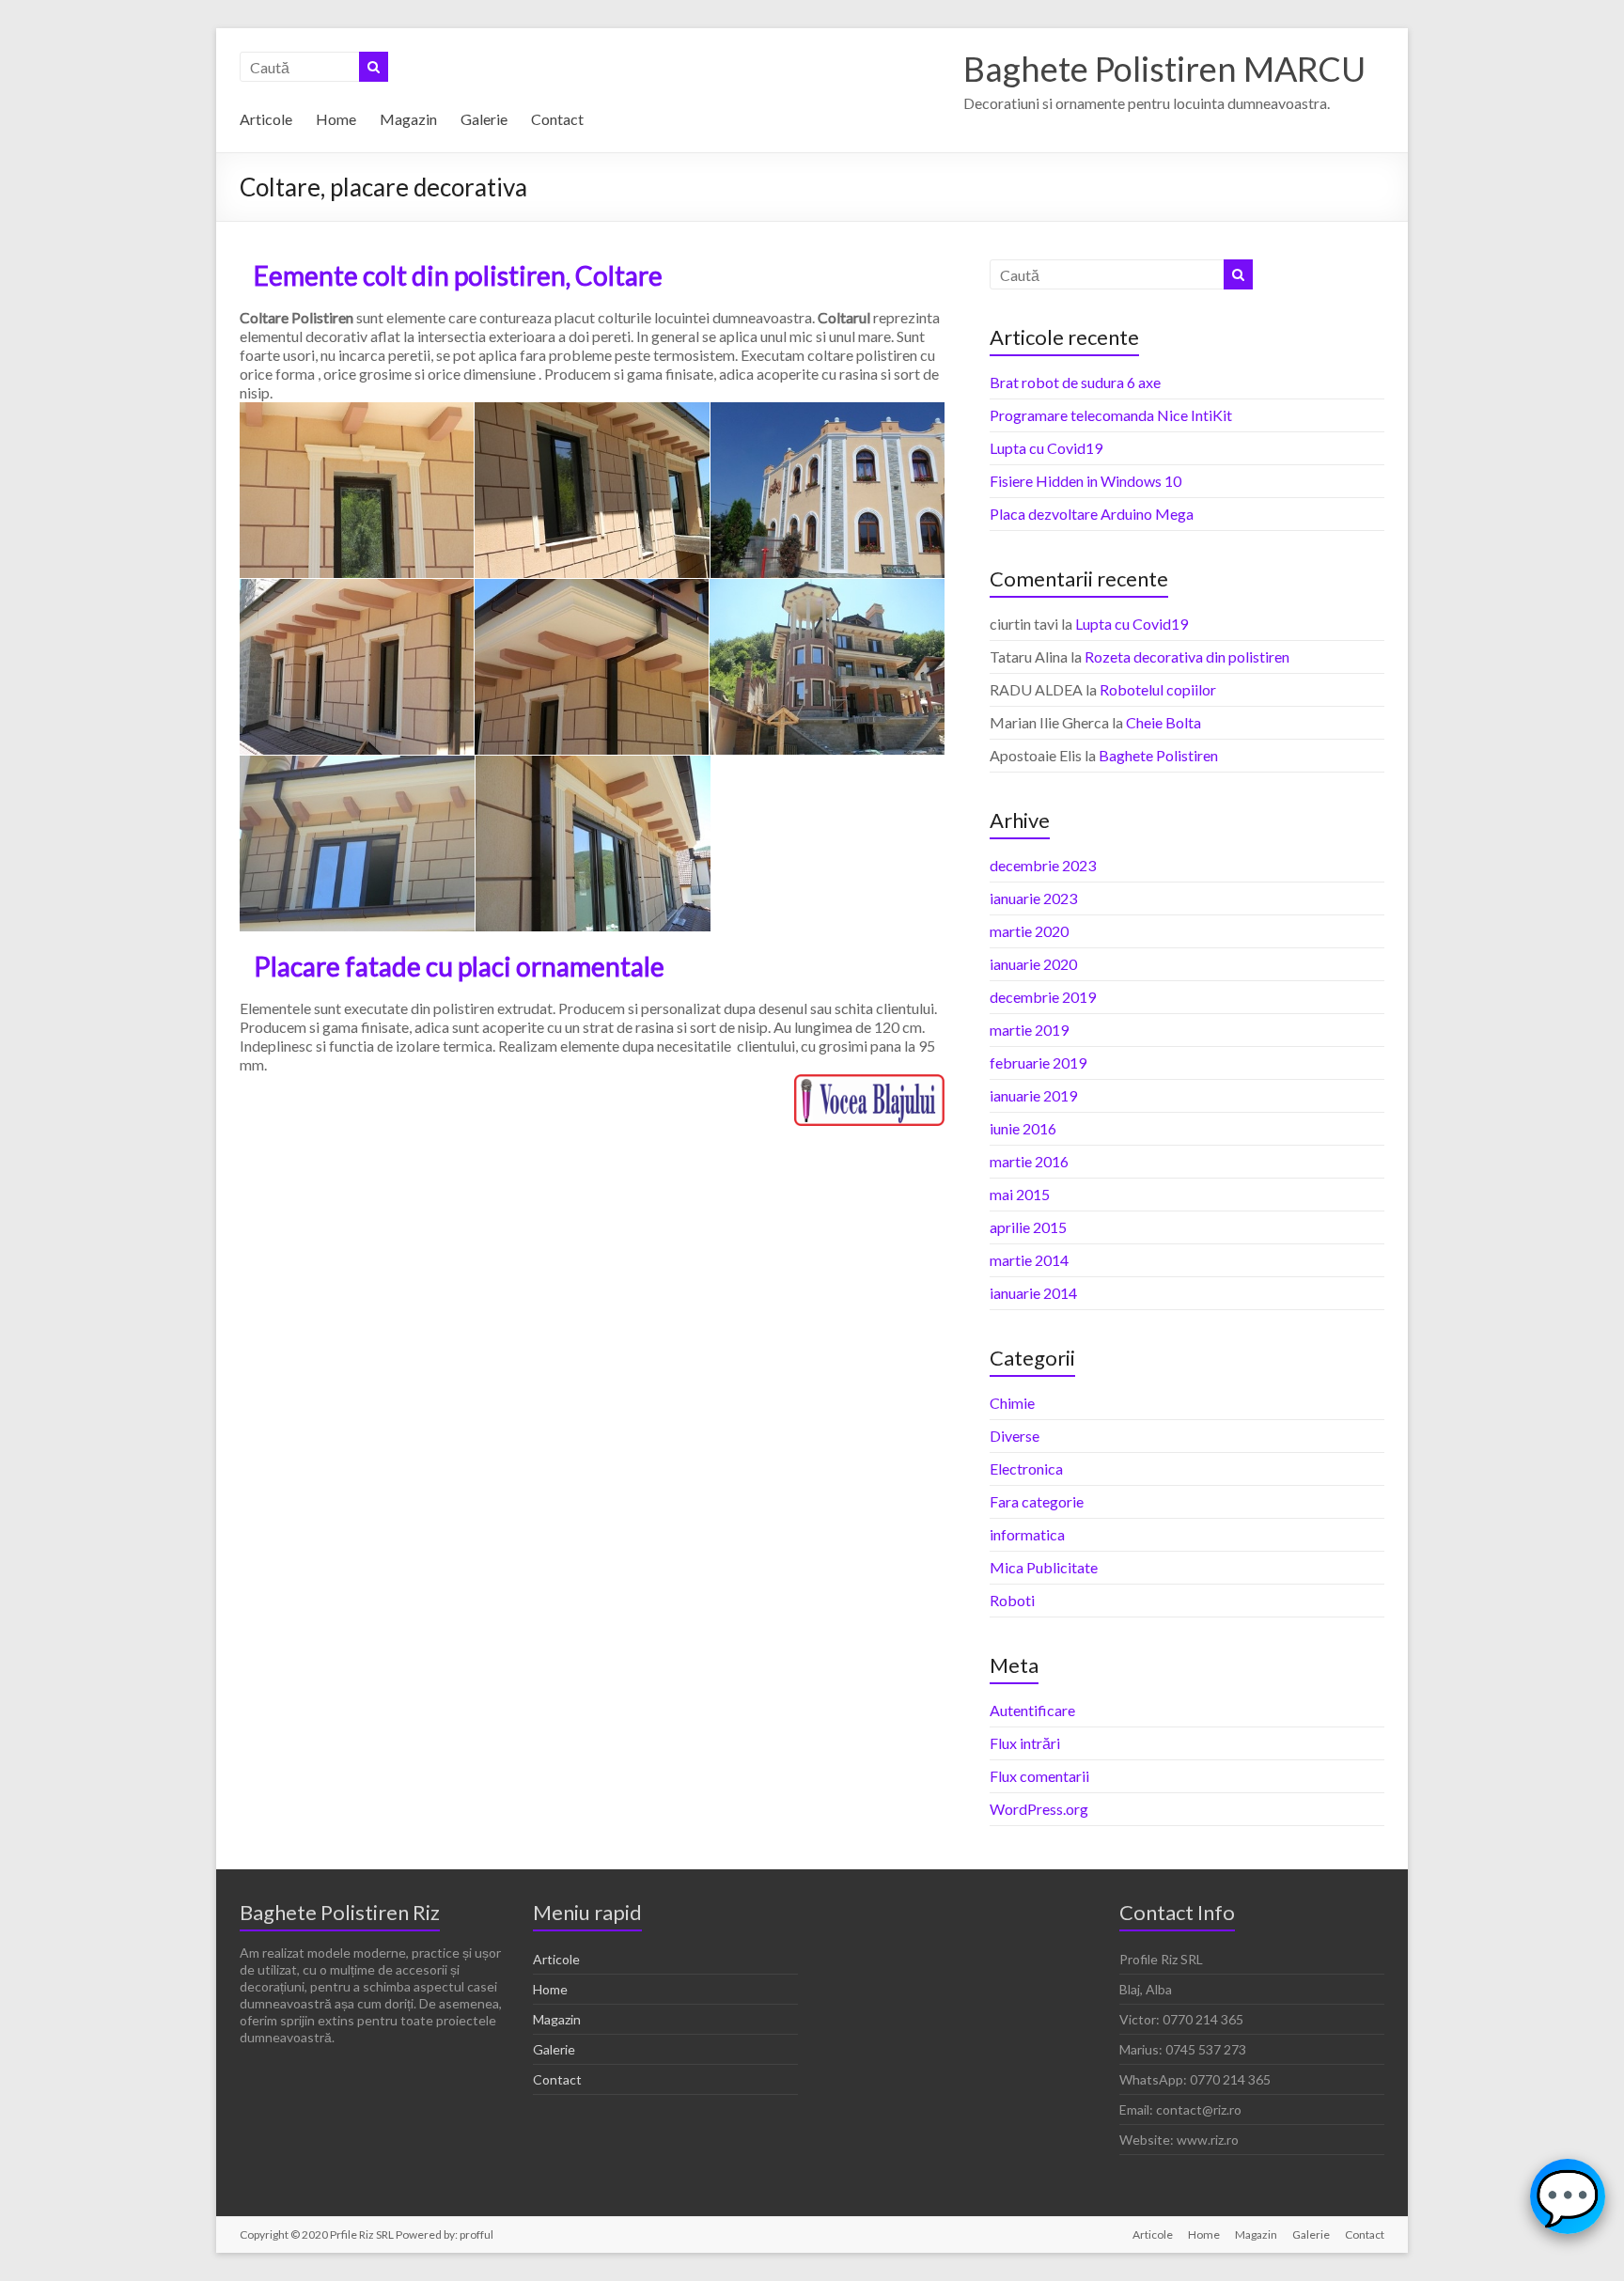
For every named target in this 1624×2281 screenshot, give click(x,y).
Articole (266, 119)
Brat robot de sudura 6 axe (1075, 382)
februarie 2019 (1038, 1062)
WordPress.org (1039, 1809)
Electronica (1026, 1469)
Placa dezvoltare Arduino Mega (1092, 514)
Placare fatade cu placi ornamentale (459, 966)
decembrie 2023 (1043, 865)
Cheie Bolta (1163, 722)
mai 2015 (1020, 1194)
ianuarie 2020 (1033, 964)
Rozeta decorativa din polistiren (1187, 656)
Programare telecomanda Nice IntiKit (1111, 415)
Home (336, 119)
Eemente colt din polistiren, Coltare (458, 275)
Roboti (1012, 1600)
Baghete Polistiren (1158, 755)
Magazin (408, 119)
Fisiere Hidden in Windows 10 (1085, 481)
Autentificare (1032, 1710)
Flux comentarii (1039, 1776)
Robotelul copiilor (1158, 689)
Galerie (484, 119)
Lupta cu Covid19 (1046, 448)
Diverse (1015, 1436)
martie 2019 (1029, 1030)
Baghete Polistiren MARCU (1164, 69)
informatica (1027, 1534)
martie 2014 (1029, 1260)
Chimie (1012, 1403)
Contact (557, 119)
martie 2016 (1029, 1161)
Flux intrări (1025, 1743)
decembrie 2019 (1043, 997)
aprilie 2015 (1028, 1227)
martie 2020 (1029, 931)
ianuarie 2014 (1033, 1293)
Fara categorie (1037, 1501)
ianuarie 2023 (1033, 898)
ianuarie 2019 (1033, 1095)
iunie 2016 (1023, 1128)
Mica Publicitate (1044, 1567)
